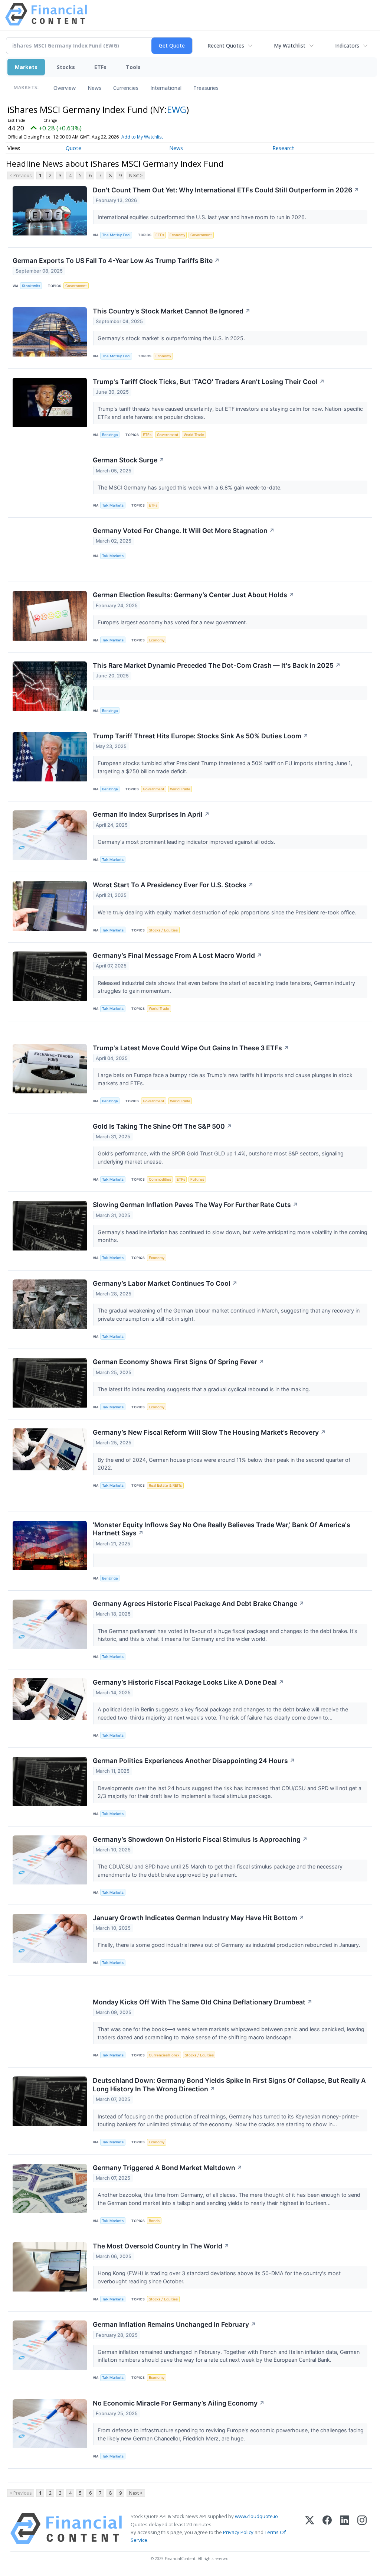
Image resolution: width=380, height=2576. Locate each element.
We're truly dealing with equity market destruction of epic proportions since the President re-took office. (228, 912)
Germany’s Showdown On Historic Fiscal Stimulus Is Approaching (200, 1839)
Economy (177, 235)
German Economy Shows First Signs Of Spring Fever (178, 1362)
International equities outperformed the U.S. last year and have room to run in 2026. (203, 217)
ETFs (100, 67)
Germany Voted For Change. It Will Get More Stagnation (184, 531)
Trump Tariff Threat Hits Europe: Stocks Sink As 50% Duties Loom (201, 736)
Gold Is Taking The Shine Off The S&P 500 (162, 1126)
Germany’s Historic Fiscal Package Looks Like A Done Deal (188, 1682)
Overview (65, 88)
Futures (197, 1179)
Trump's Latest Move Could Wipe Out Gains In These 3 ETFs (191, 1048)
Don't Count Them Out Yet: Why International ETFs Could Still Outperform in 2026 (226, 190)
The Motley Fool (116, 235)
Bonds (154, 2221)
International (166, 88)
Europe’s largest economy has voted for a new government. (173, 622)
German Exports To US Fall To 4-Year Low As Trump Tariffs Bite (116, 261)
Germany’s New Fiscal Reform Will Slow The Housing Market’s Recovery (209, 1432)
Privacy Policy (238, 2532)
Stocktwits (31, 286)
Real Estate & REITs (165, 1485)
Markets (26, 67)
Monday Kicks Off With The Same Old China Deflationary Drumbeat (203, 2002)
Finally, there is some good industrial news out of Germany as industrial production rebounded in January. (230, 1945)
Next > (136, 175)
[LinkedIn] (345, 2529)
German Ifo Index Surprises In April (151, 814)
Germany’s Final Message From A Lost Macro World (177, 955)
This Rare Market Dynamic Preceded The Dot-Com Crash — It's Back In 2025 (217, 665)
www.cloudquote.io (256, 2516)
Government (201, 235)
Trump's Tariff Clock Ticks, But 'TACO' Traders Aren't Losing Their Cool (209, 382)
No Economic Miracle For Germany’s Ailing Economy (179, 2403)
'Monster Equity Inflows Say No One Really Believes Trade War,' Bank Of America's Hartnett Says (222, 1529)
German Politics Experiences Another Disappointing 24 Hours (194, 1761)
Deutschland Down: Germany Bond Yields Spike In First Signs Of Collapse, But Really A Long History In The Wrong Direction (229, 2085)
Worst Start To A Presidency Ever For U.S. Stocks (173, 885)
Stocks (66, 67)
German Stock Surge (129, 460)
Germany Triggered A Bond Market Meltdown (168, 2168)
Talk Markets (113, 505)
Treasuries (206, 88)
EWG (177, 109)
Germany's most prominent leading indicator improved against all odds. (187, 842)
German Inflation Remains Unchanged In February (174, 2324)
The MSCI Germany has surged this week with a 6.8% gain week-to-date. (190, 487)
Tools (133, 67)
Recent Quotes (226, 45)
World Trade (194, 435)
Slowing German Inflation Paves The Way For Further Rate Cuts (195, 1205)
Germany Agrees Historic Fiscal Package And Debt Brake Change (199, 1604)
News (94, 88)
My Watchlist (290, 45)
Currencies (126, 88)
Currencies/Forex (164, 2055)
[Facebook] (327, 2529)
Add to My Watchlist (142, 137)
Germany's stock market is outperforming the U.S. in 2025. (172, 338)
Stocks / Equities (163, 930)
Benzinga (110, 435)
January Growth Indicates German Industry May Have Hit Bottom (199, 1918)
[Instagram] (362, 2529)
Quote (73, 148)
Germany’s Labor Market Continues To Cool (165, 1283)
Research (284, 148)
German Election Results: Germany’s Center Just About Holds (194, 595)
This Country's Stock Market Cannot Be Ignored (172, 311)
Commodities (160, 1179)
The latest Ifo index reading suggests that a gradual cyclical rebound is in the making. (205, 1389)
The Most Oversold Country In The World (161, 2246)
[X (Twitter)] (310, 2529)
